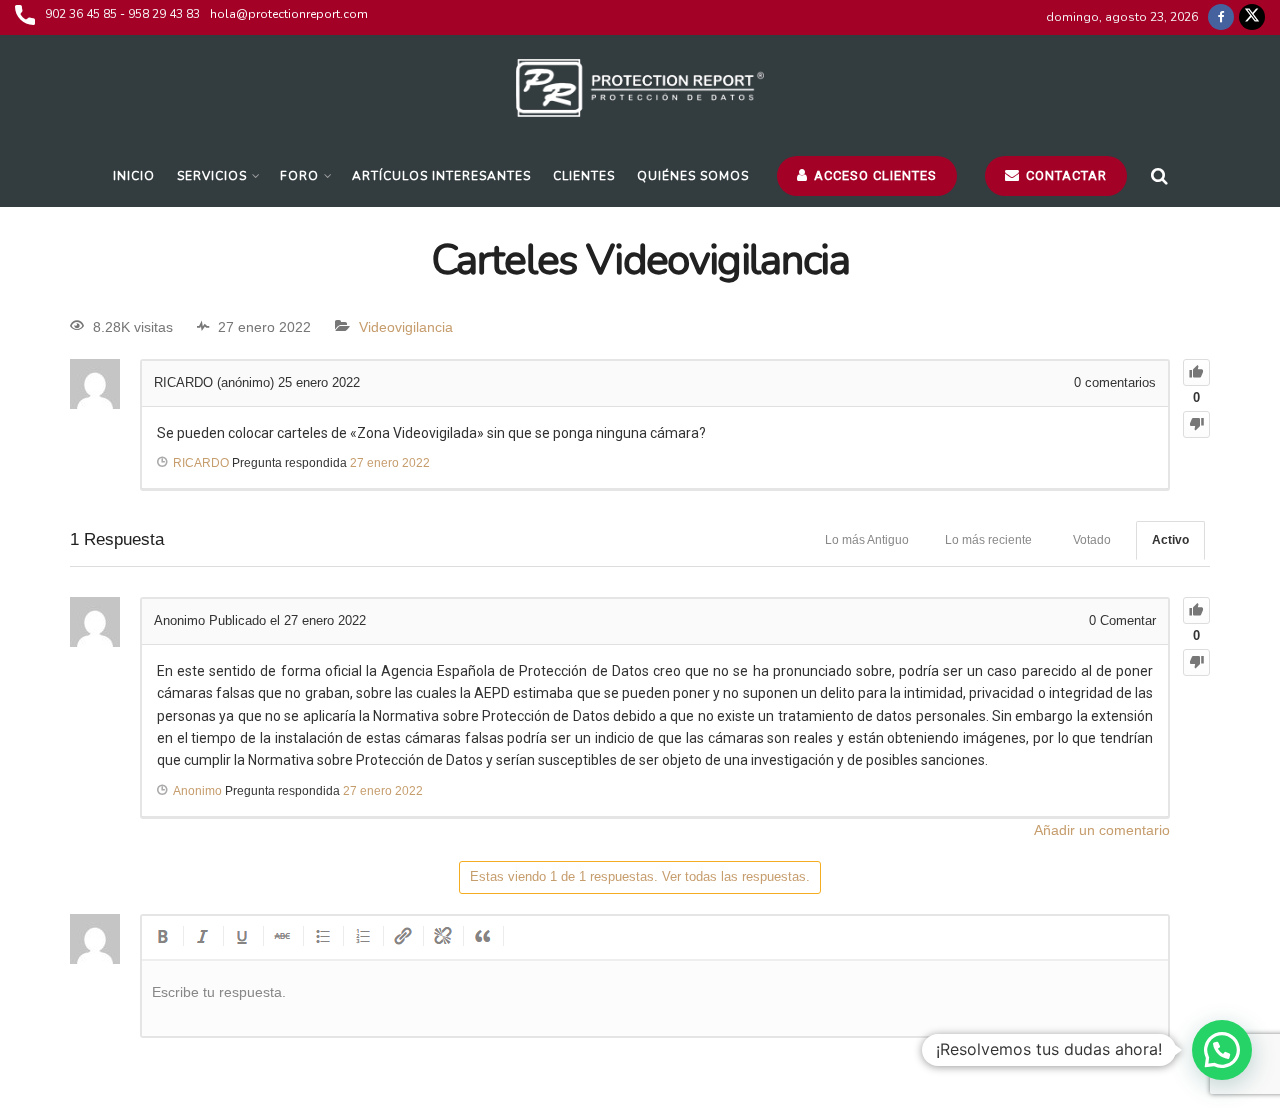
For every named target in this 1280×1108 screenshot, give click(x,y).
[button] (1222, 1050)
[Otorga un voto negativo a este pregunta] (1196, 424)
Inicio (134, 176)
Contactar (1064, 175)
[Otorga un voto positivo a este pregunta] (1196, 372)
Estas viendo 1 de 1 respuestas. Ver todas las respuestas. (640, 876)
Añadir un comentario (1102, 830)
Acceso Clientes (873, 175)
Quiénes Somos (693, 176)
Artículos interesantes (441, 176)
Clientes (584, 176)
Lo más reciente (988, 540)
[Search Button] (1159, 176)
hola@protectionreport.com (289, 14)
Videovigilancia (406, 327)
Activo (1170, 540)
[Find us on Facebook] (1221, 17)
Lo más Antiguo (867, 540)
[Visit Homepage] (640, 90)
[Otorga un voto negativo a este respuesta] (1196, 662)
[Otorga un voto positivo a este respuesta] (1196, 610)
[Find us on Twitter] (1252, 17)
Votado (1092, 540)
